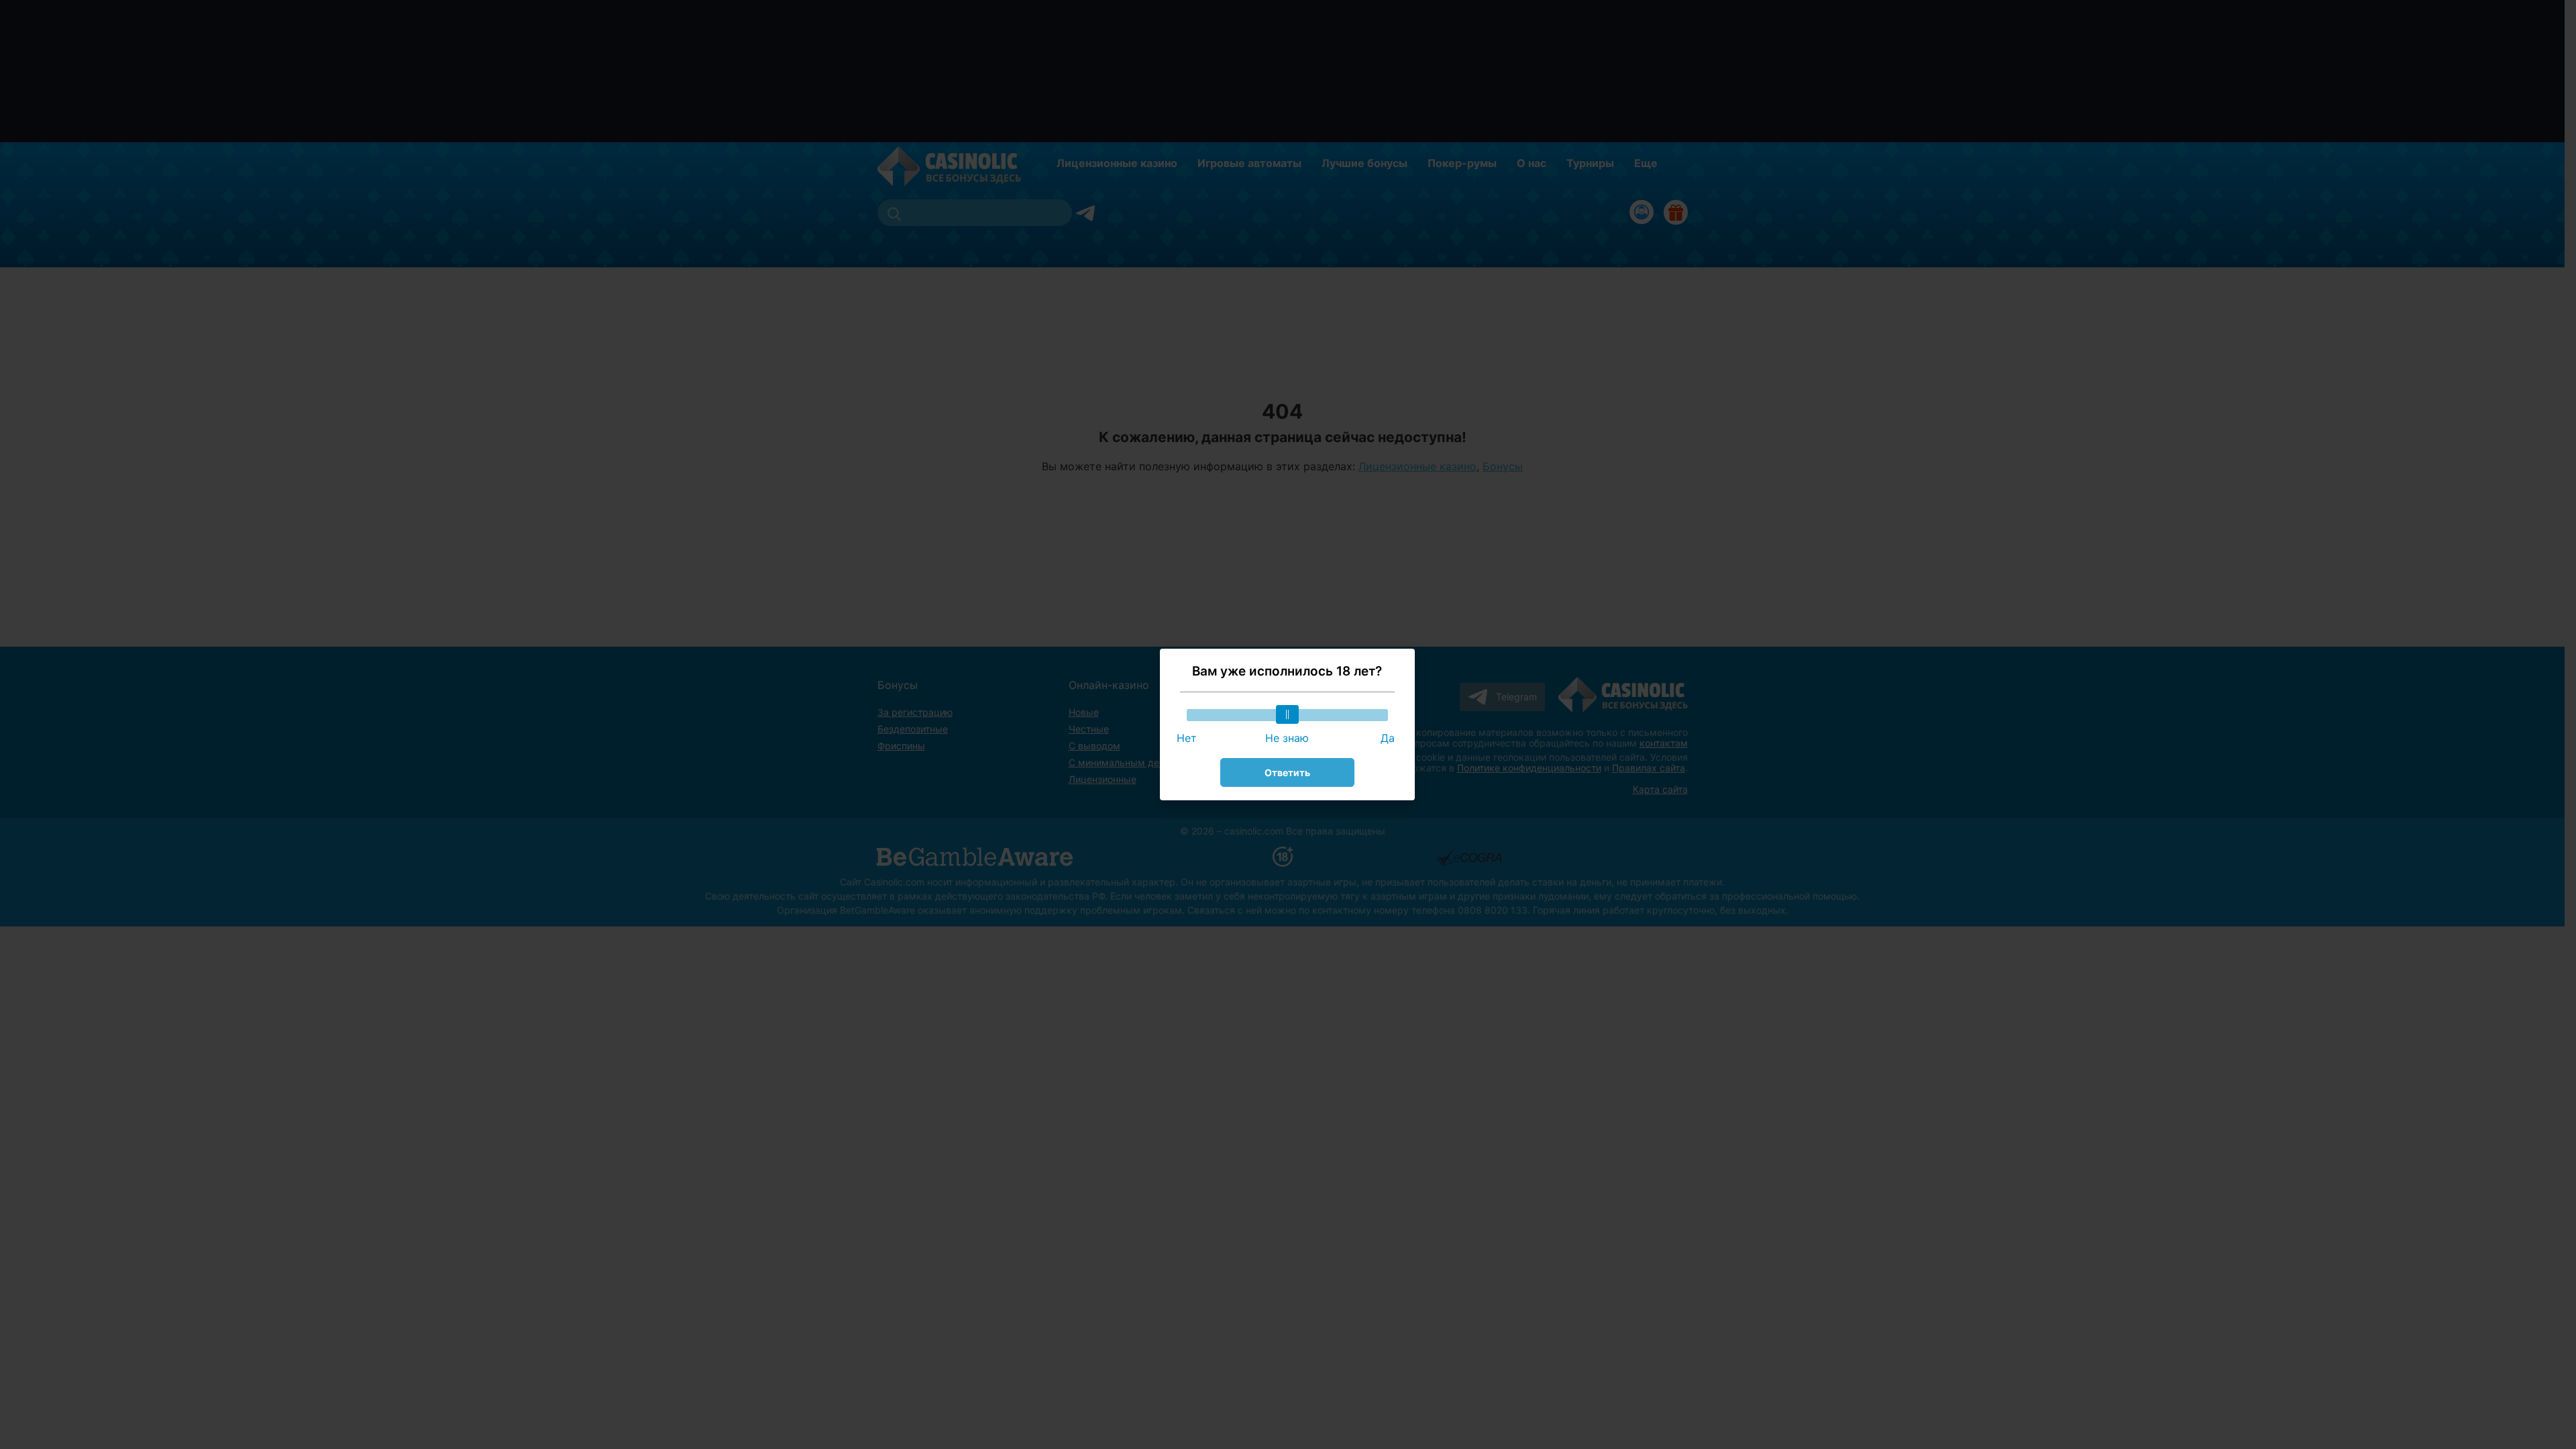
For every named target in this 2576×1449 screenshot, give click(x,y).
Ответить (1287, 772)
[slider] (1287, 714)
